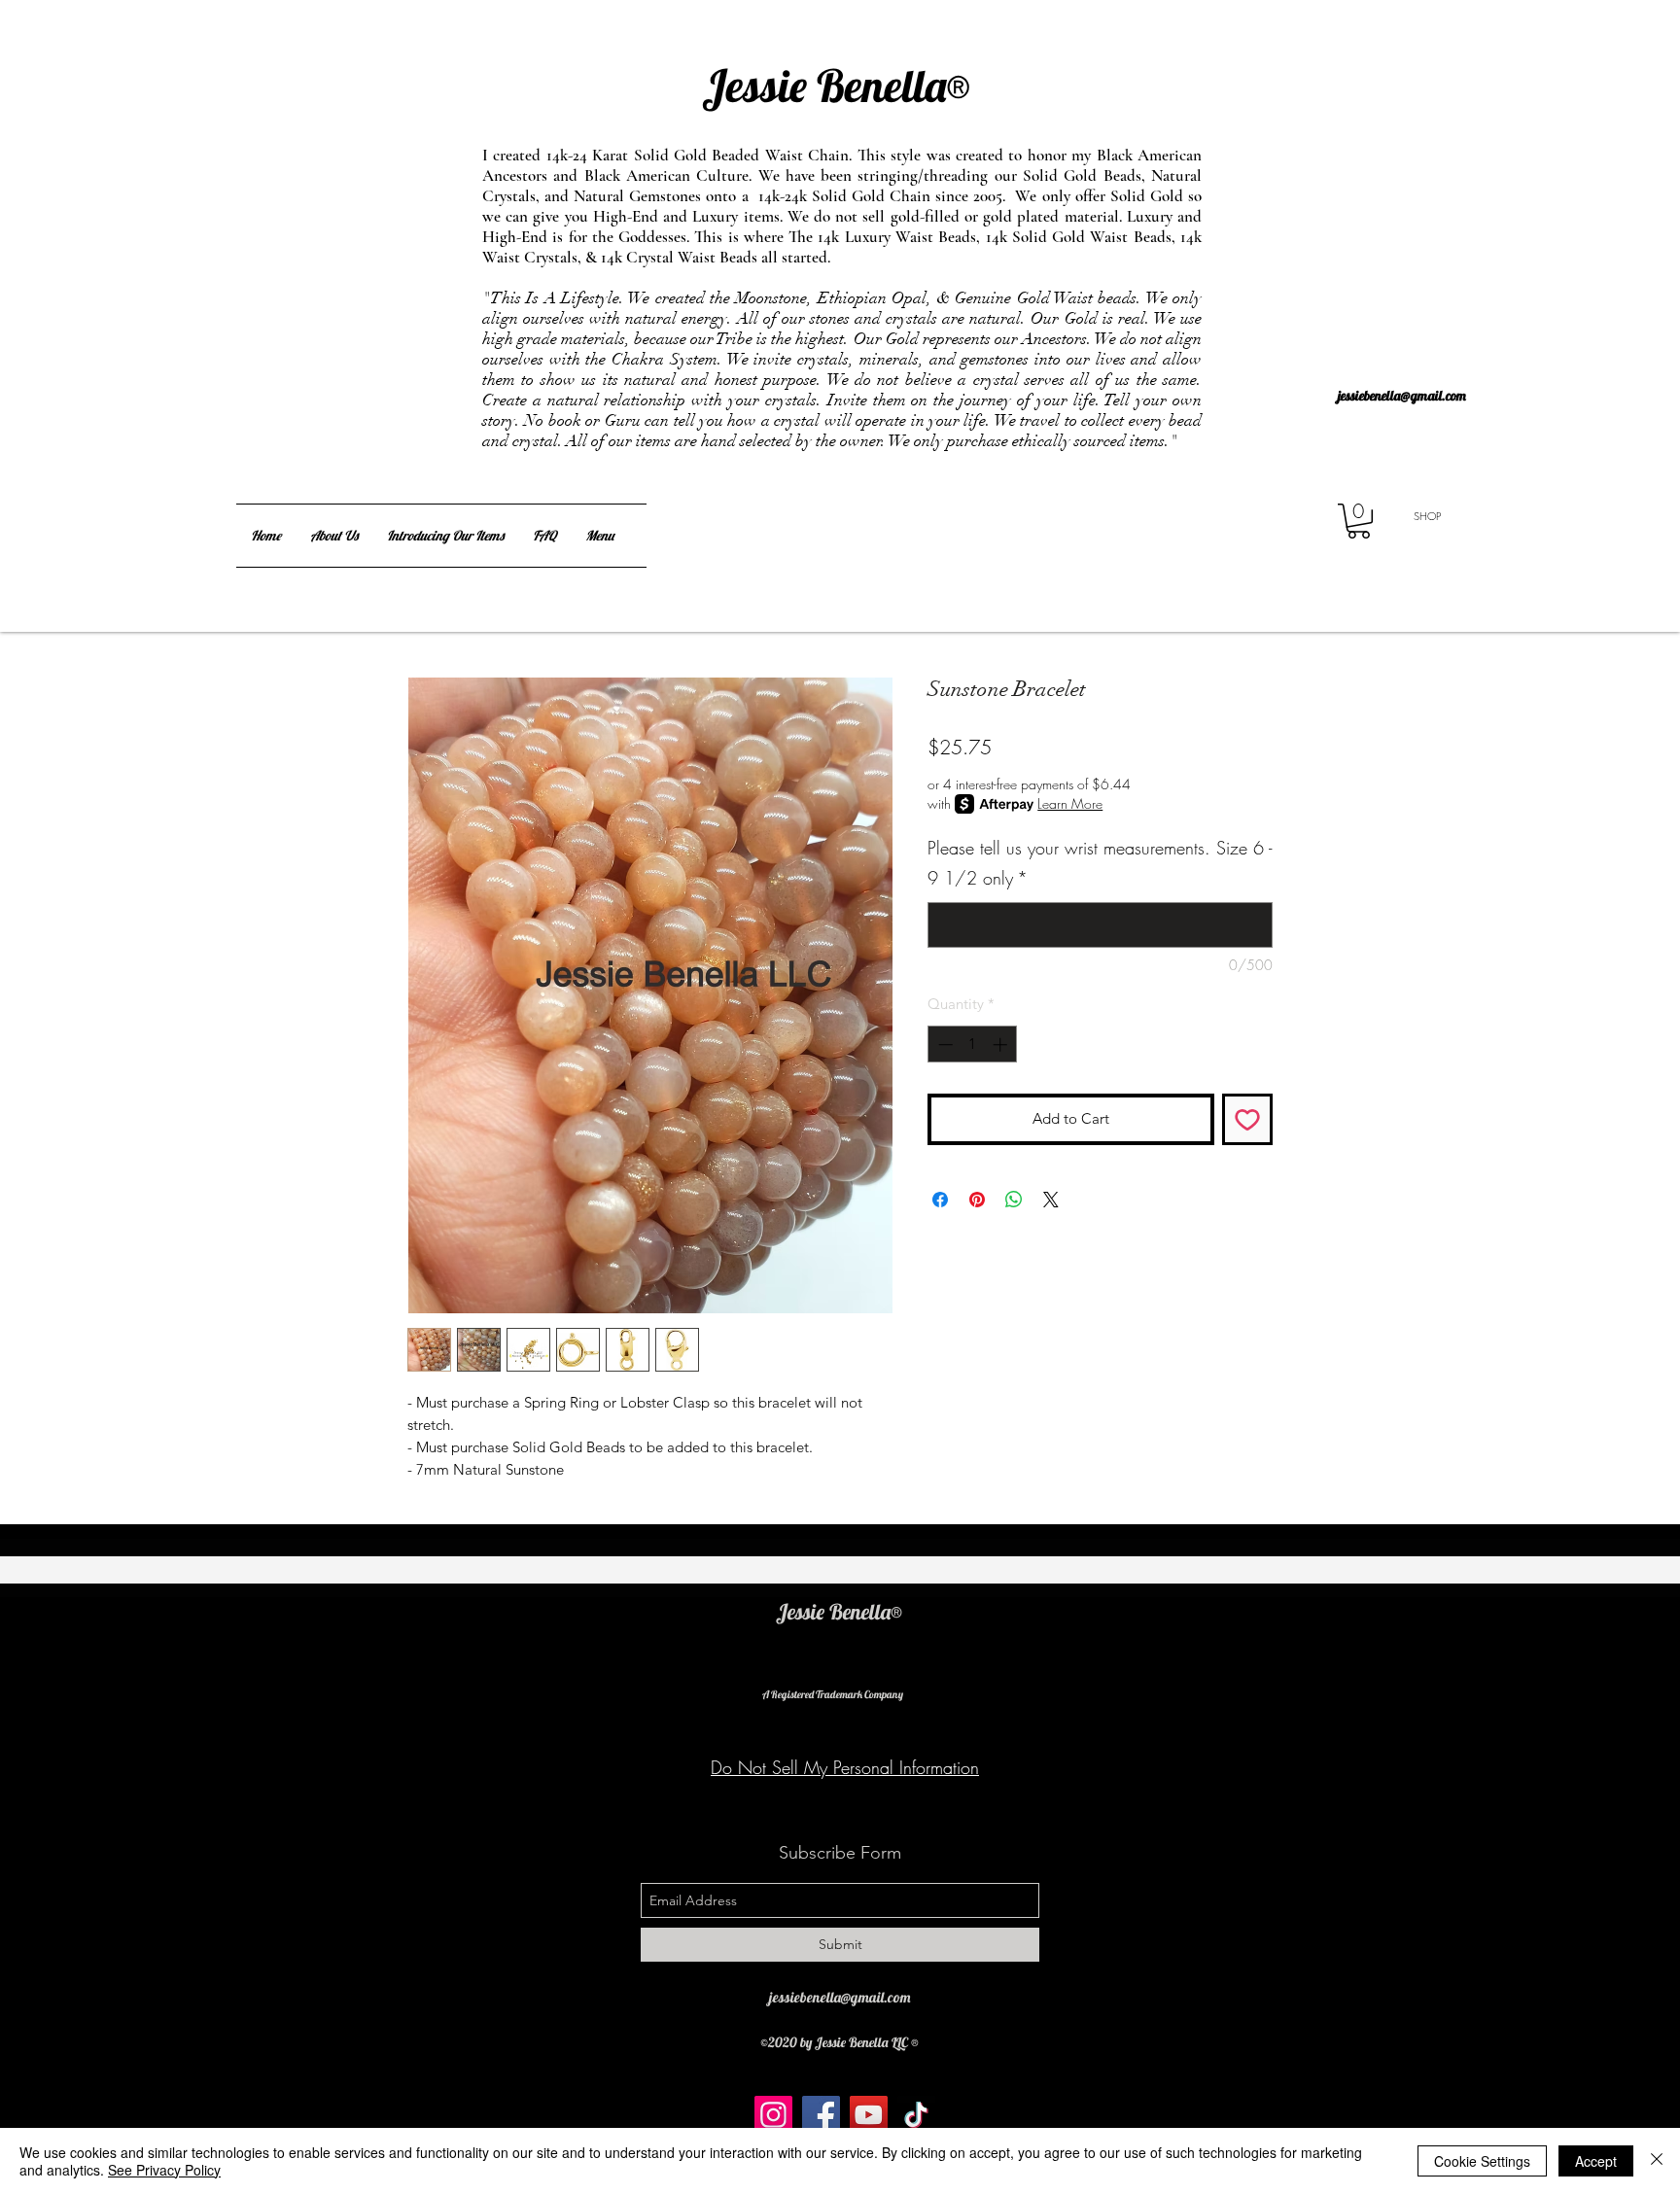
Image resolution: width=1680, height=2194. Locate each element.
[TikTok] (916, 2115)
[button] (1359, 521)
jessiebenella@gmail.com (1402, 396)
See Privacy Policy (164, 2170)
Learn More (1070, 803)
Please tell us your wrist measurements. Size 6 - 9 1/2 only (1100, 863)
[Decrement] (944, 1045)
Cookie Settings (1482, 2161)
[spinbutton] (973, 1045)
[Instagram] (773, 2115)
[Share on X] (1051, 1200)
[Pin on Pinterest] (977, 1200)
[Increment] (1002, 1045)
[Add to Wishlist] (1248, 1119)
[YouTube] (869, 2115)
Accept (1596, 2161)
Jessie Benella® (802, 57)
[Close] (1657, 2161)
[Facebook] (821, 2115)
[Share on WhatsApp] (1014, 1200)
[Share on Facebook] (940, 1200)
